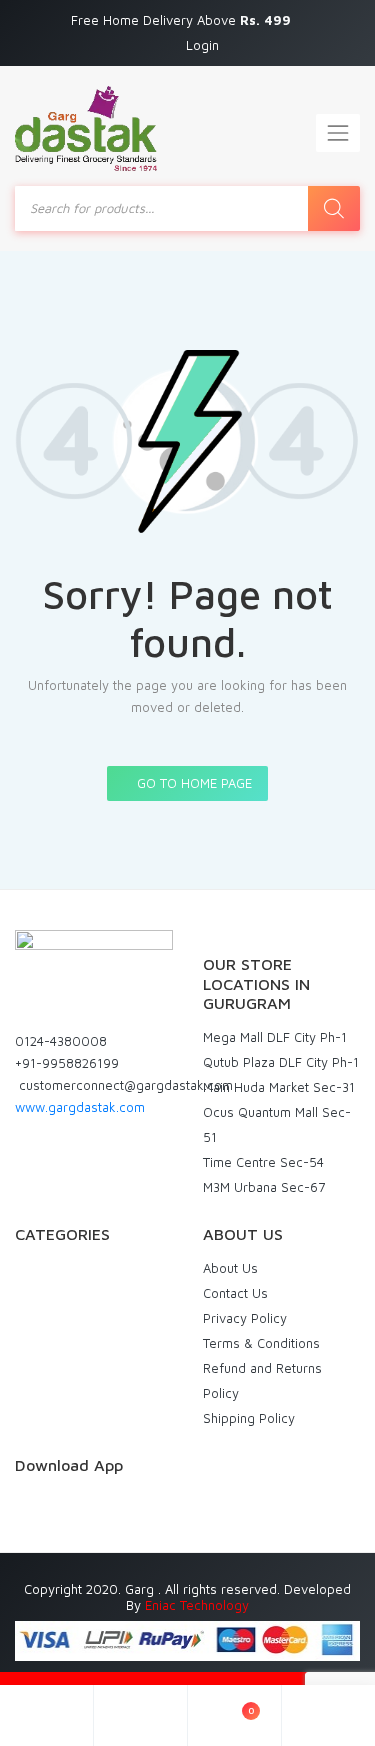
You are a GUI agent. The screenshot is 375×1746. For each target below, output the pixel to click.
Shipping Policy (249, 1418)
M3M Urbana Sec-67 (264, 1187)
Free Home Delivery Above (183, 20)
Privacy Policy (245, 1318)
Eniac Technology (197, 1605)
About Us (230, 1268)
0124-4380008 (61, 1041)
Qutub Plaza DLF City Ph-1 (281, 1062)
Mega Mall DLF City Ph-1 (275, 1037)
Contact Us (235, 1293)
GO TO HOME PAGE (192, 783)
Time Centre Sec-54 (263, 1162)
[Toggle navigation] (338, 133)
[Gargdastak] (86, 128)
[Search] (334, 208)
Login (202, 45)
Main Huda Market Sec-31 (279, 1087)
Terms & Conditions (261, 1343)
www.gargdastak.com (80, 1107)
